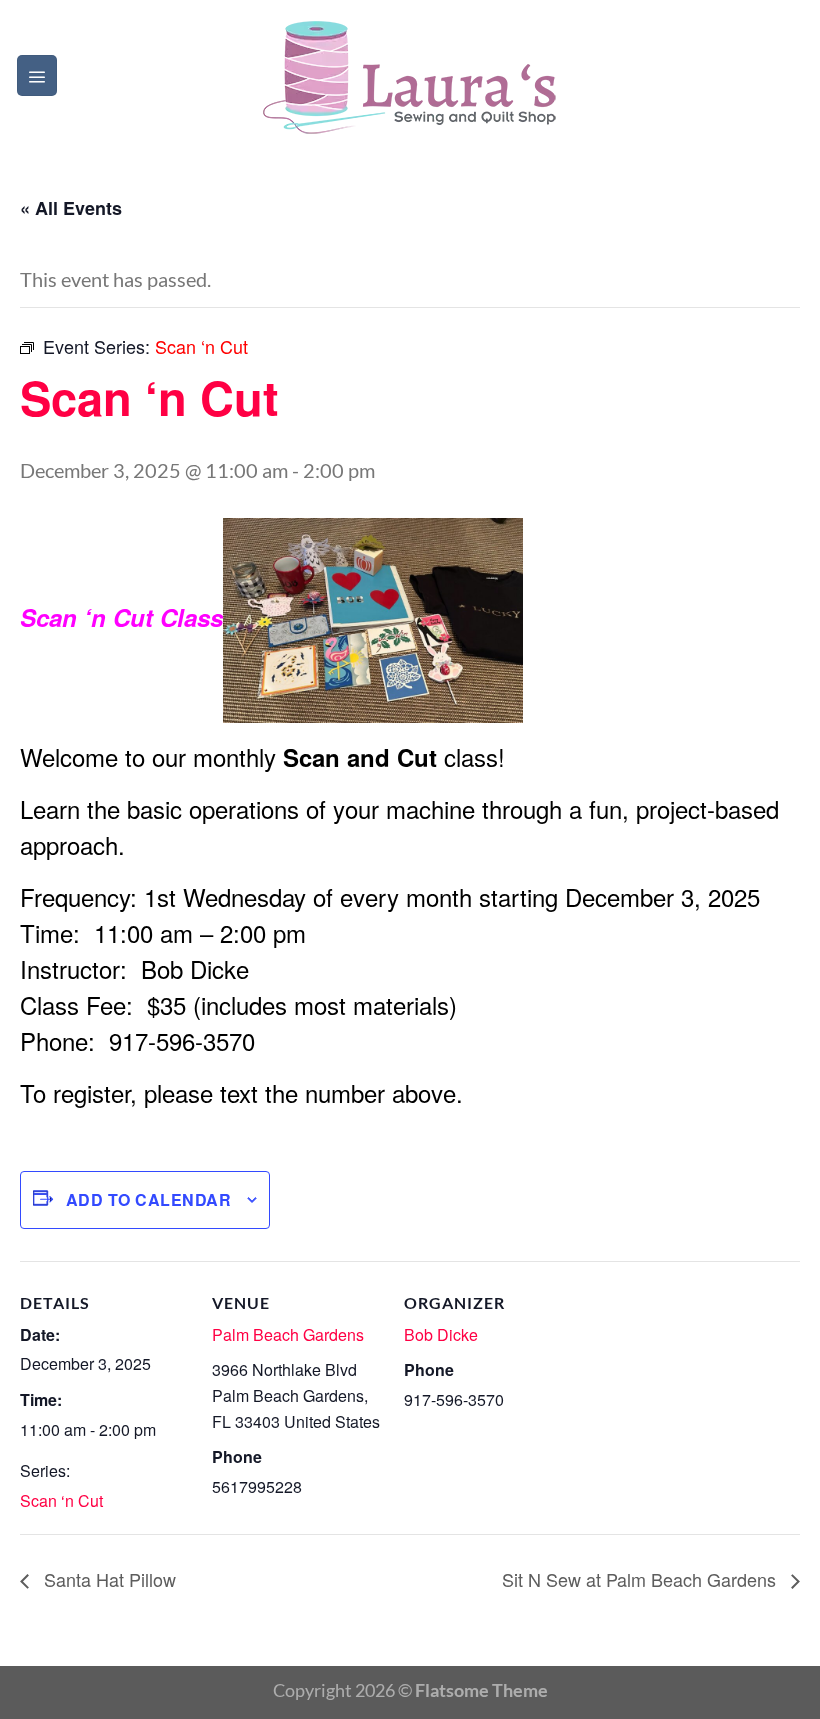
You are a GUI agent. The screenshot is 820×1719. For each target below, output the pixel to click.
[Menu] (37, 75)
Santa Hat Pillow (107, 1579)
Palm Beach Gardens (288, 1334)
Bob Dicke (441, 1334)
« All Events (71, 208)
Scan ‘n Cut (61, 1500)
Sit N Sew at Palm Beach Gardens (641, 1579)
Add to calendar (148, 1199)
